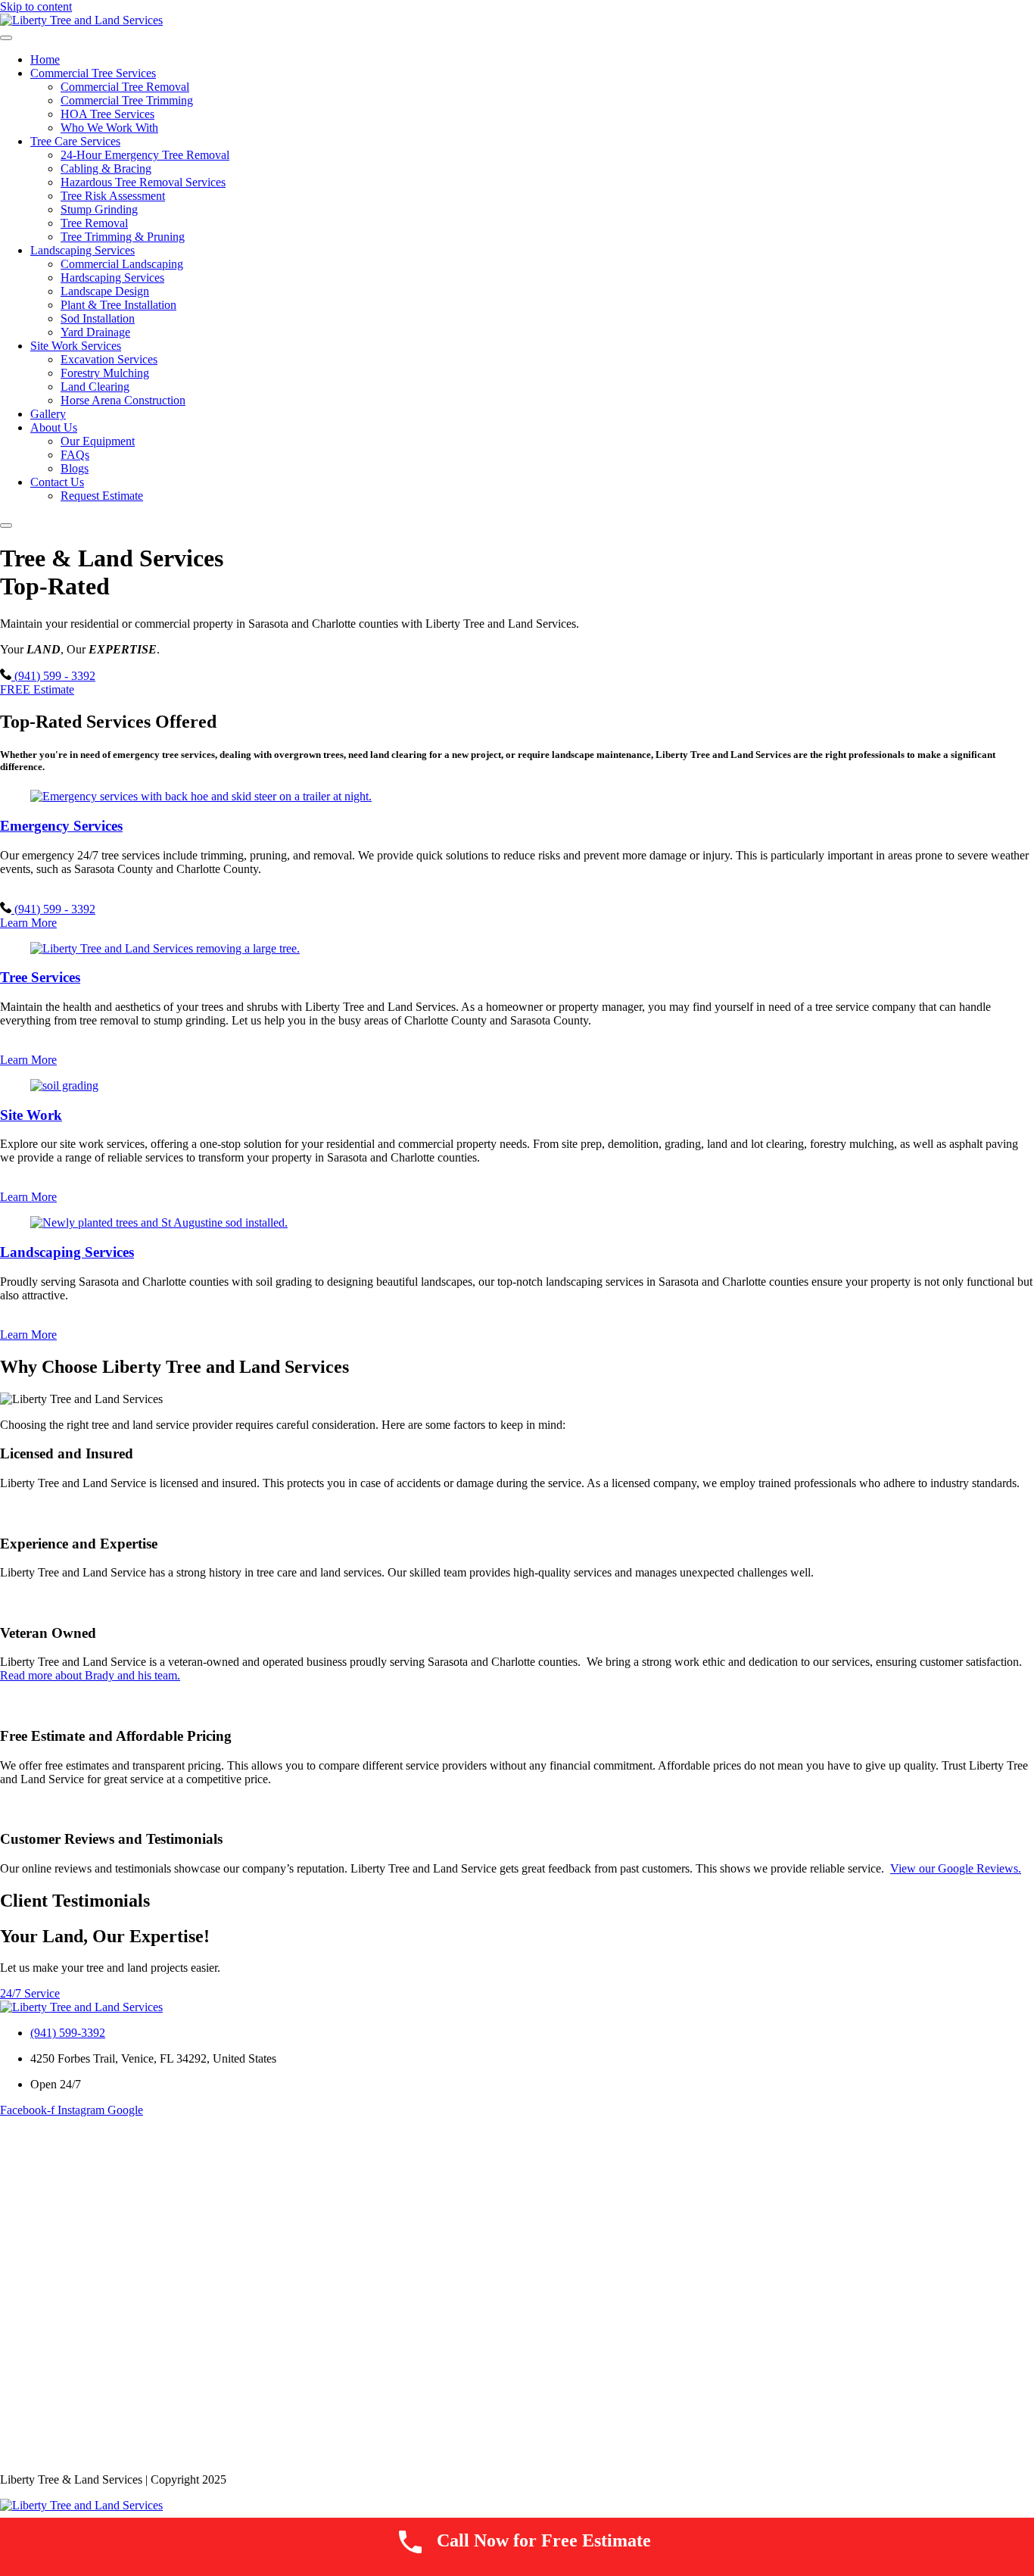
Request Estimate (102, 496)
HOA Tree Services (107, 114)
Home (45, 59)
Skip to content (36, 6)
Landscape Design (105, 291)
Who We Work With (109, 128)
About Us (54, 427)
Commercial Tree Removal (125, 87)
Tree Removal (94, 223)
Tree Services (40, 977)
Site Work (31, 1115)
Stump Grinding (99, 209)
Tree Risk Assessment (113, 196)
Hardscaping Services (112, 278)
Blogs (75, 468)
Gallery (48, 414)
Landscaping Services (83, 250)
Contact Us (57, 482)
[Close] (6, 525)
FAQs (75, 455)
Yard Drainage (95, 332)
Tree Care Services (75, 141)
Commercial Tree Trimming (127, 100)
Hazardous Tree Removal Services (143, 182)
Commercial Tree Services (93, 73)
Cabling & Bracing (106, 168)
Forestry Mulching (105, 373)
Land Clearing (95, 387)
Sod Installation (98, 318)
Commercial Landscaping (122, 264)
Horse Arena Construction (123, 400)
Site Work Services (76, 346)
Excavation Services (109, 359)
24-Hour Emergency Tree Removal (145, 155)
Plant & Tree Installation (118, 305)
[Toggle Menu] (6, 38)
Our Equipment (98, 441)
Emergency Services (61, 826)
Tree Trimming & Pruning (123, 237)
